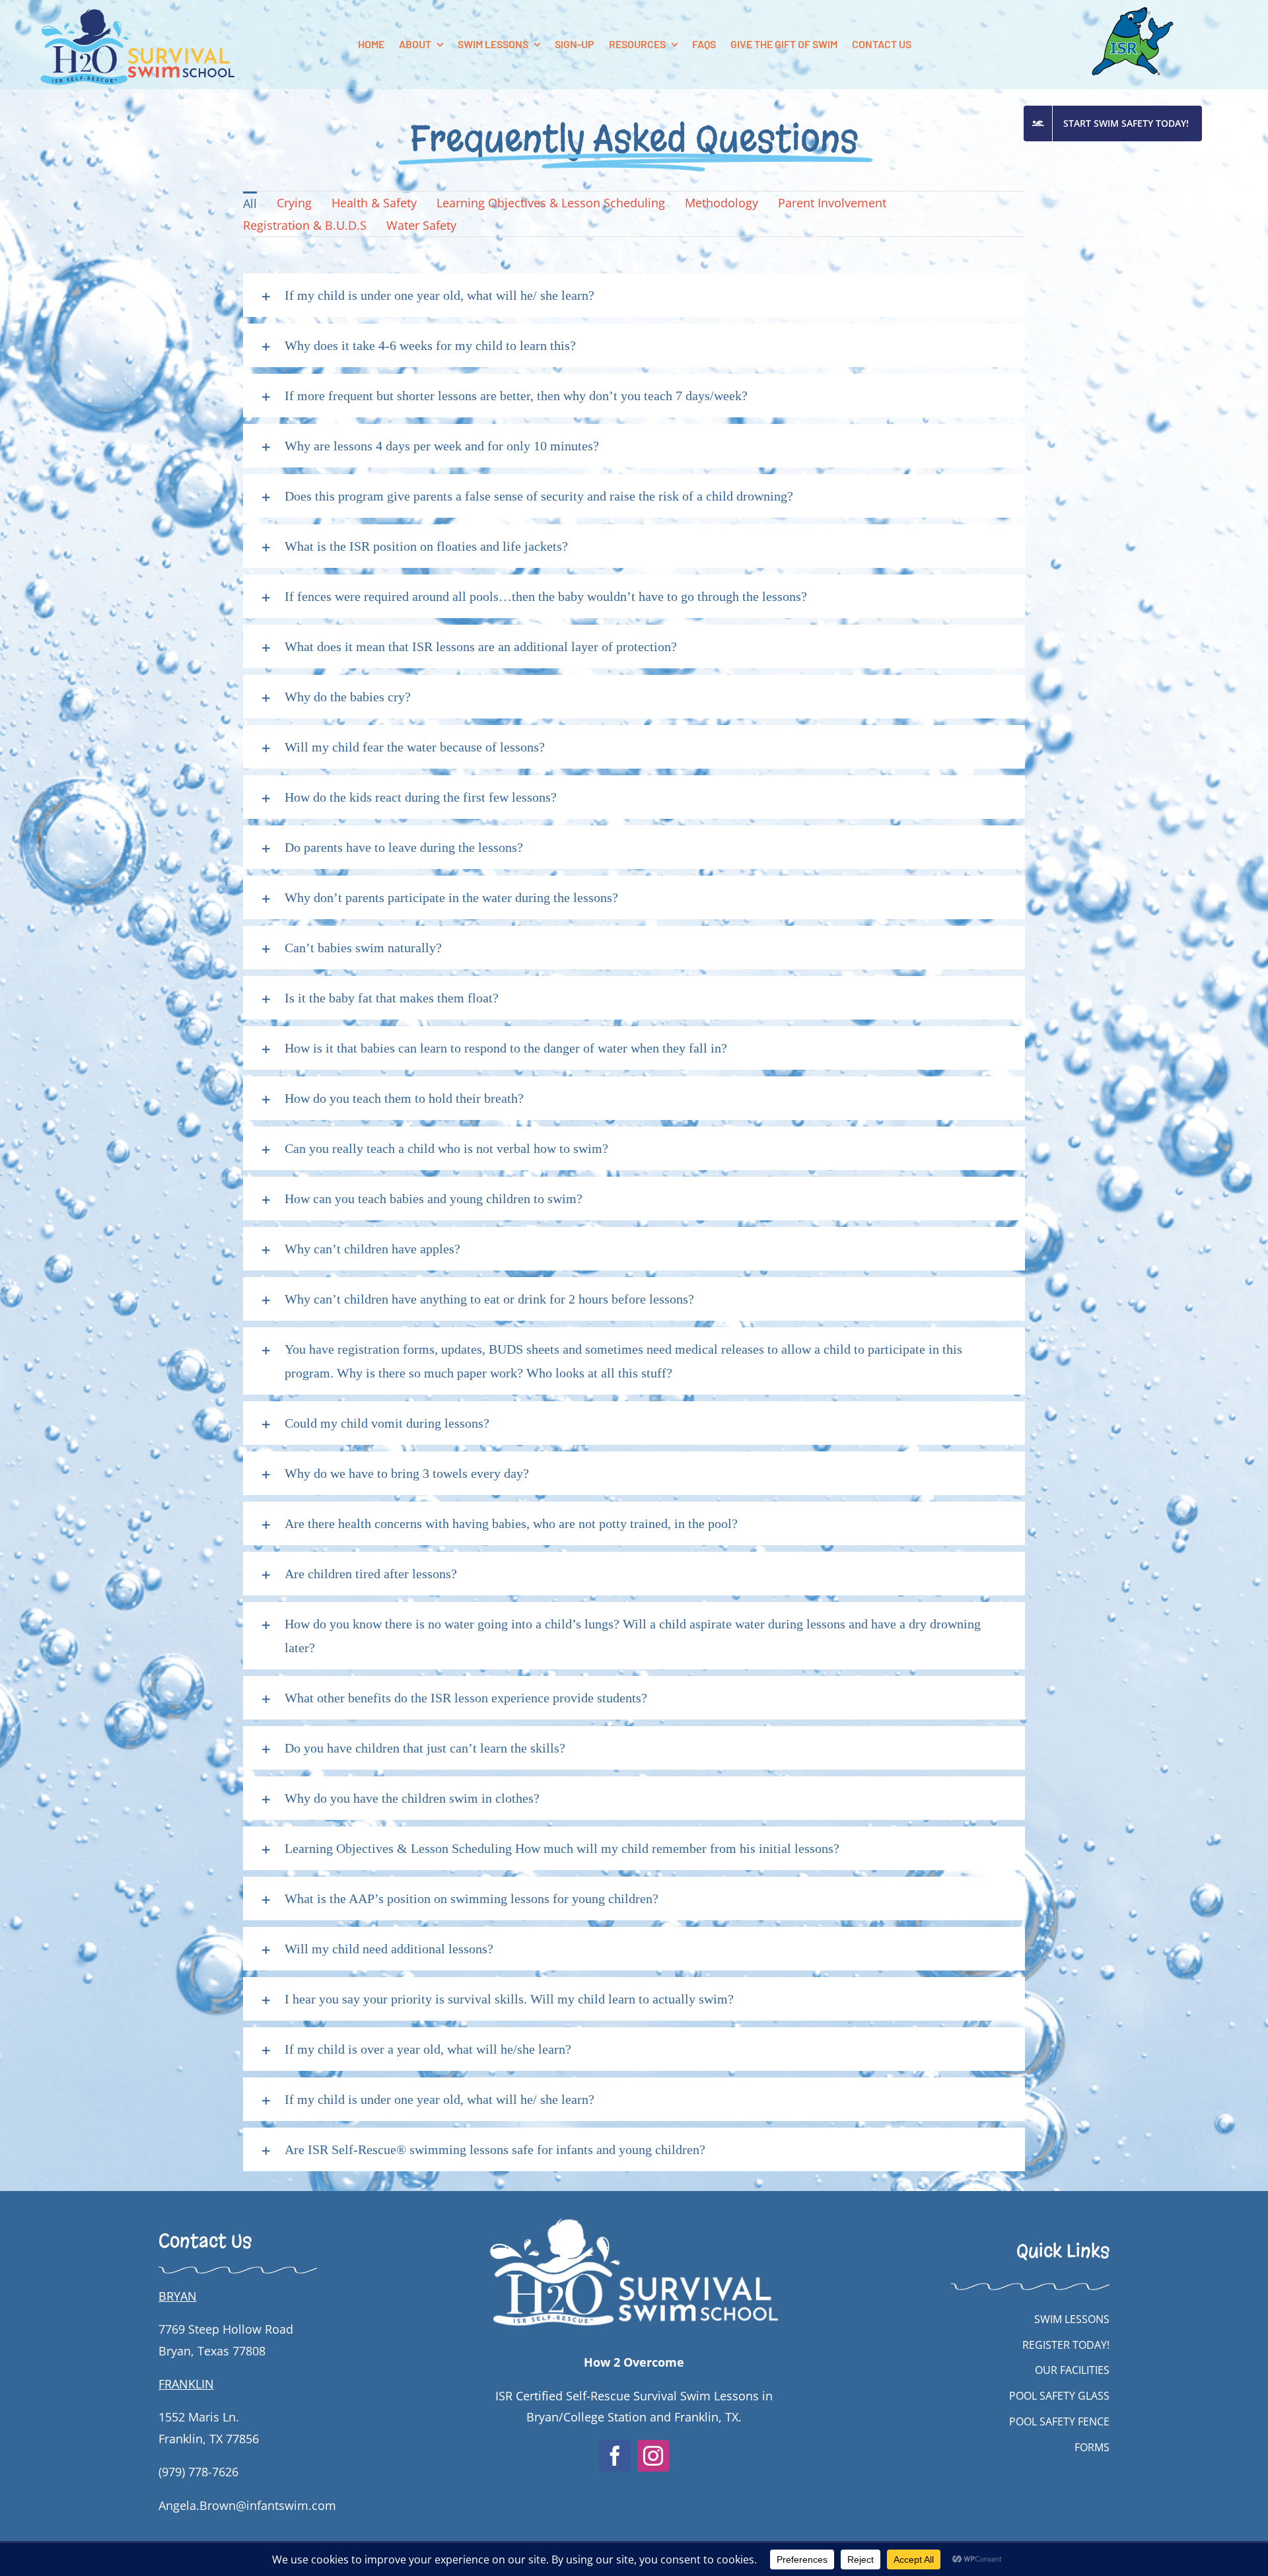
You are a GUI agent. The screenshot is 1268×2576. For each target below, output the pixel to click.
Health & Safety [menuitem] (374, 203)
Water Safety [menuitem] (421, 225)
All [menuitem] (250, 203)
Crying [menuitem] (294, 203)
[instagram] (653, 2456)
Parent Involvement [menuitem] (832, 203)
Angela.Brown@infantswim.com (247, 2505)
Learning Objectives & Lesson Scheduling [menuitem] (551, 203)
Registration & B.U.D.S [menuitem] (305, 225)
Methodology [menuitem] (722, 203)
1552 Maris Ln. (199, 2417)
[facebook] (615, 2456)
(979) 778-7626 (198, 2472)
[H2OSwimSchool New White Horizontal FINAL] (634, 2210)
